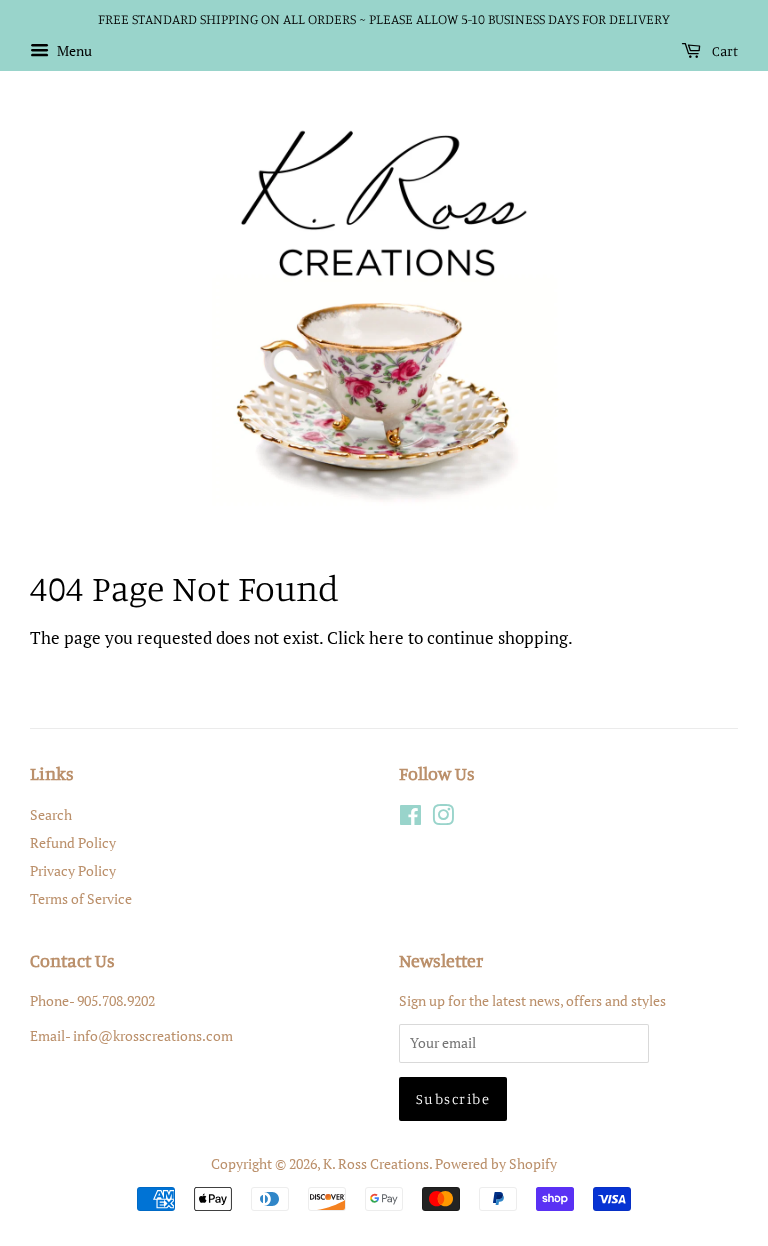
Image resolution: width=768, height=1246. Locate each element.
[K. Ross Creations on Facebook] (410, 818)
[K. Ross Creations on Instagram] (443, 818)
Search (51, 814)
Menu (73, 50)
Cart (723, 50)
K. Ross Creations (376, 1163)
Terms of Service (81, 898)
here (386, 637)
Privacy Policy (73, 870)
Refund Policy (73, 842)
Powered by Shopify (496, 1163)
